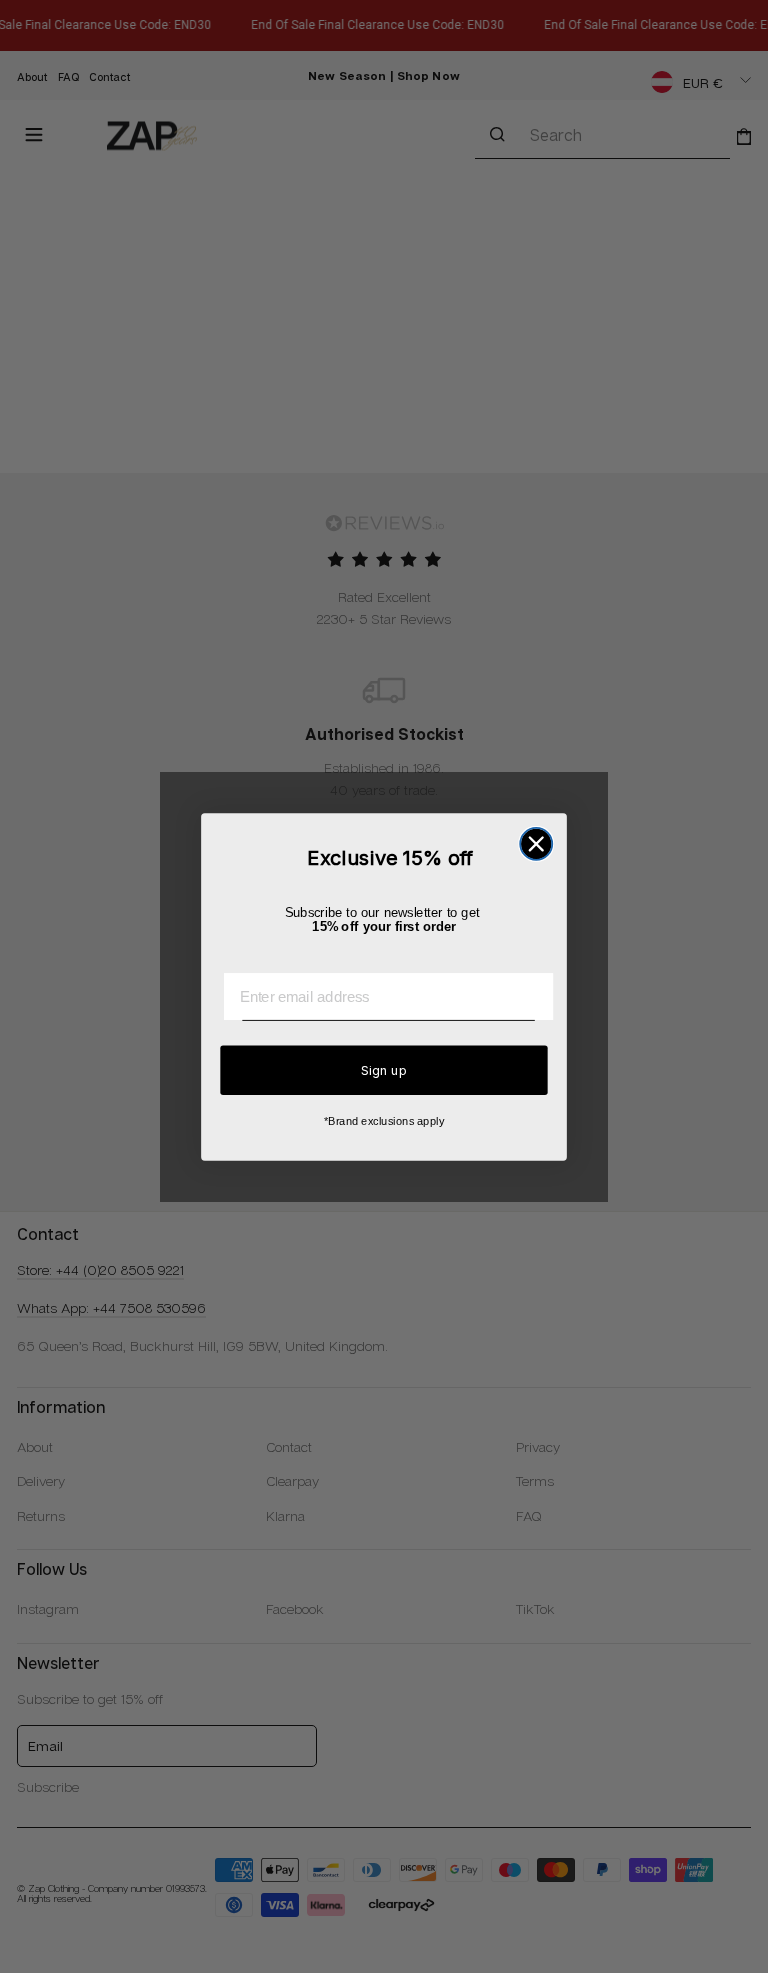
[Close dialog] (536, 843)
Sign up (384, 1069)
